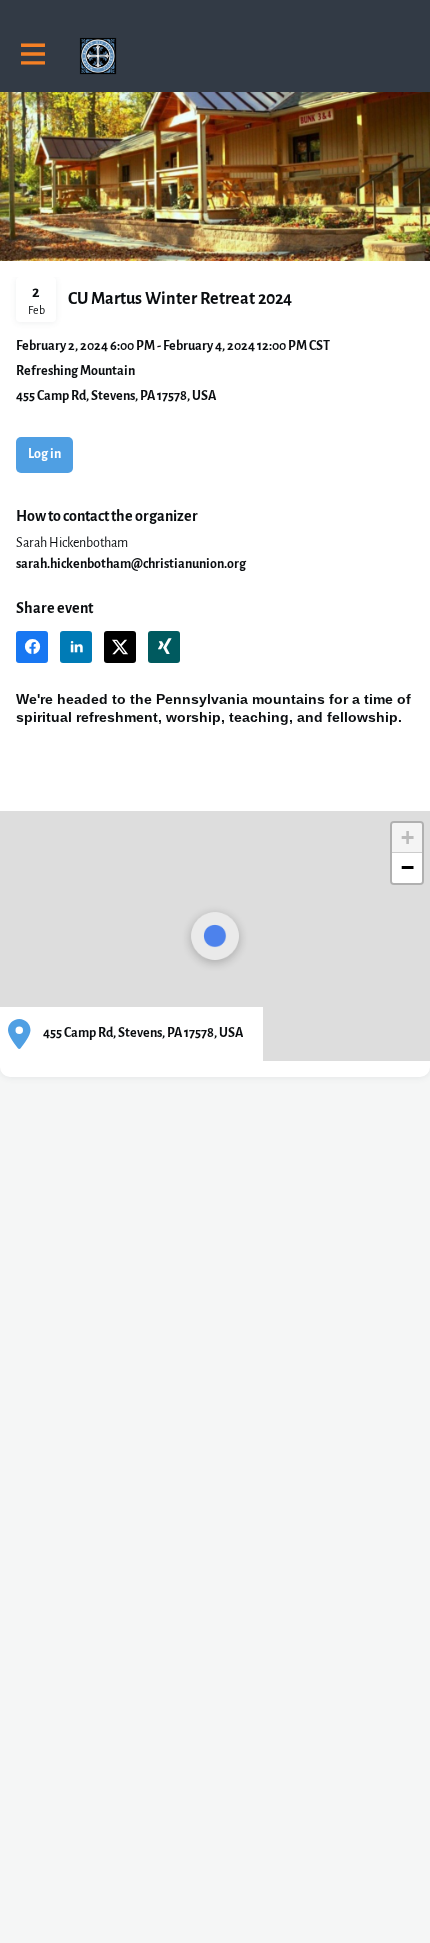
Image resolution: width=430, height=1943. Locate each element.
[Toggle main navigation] (32, 56)
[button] (32, 647)
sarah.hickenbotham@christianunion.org (131, 564)
